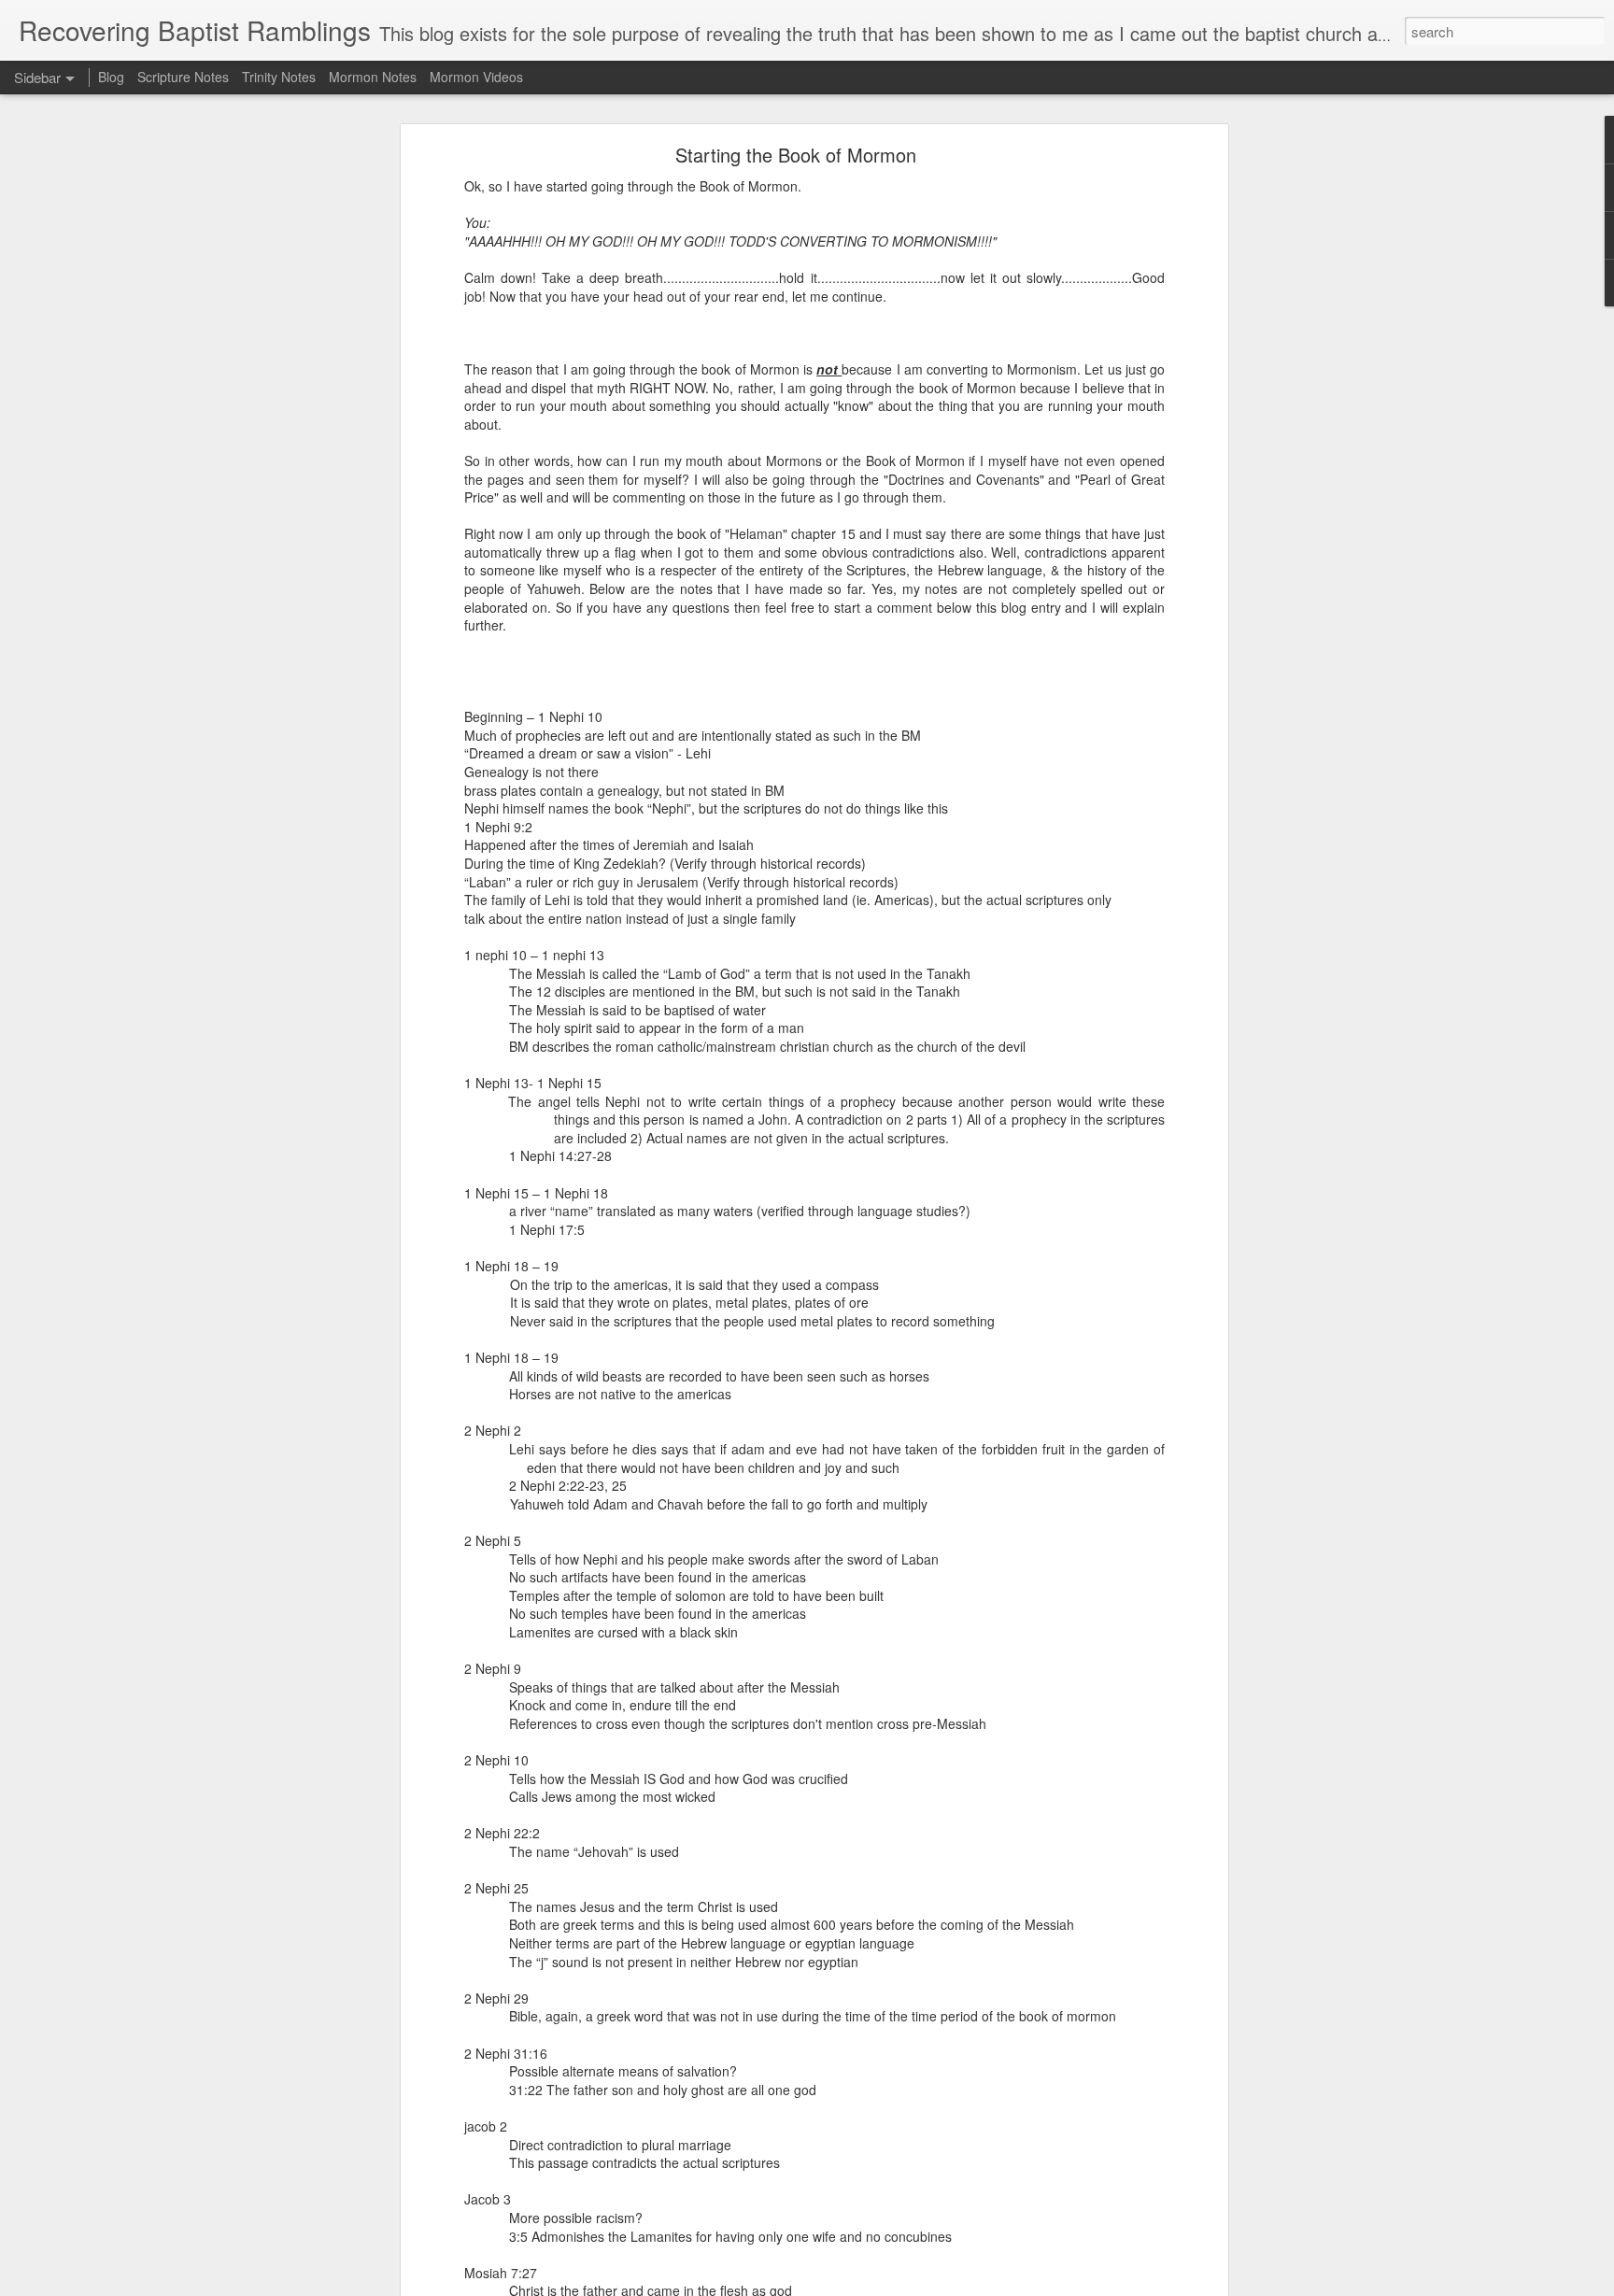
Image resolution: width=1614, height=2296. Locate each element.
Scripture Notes (183, 77)
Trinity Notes (279, 77)
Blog (111, 77)
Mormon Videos (476, 77)
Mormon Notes (373, 77)
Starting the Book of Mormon (796, 155)
